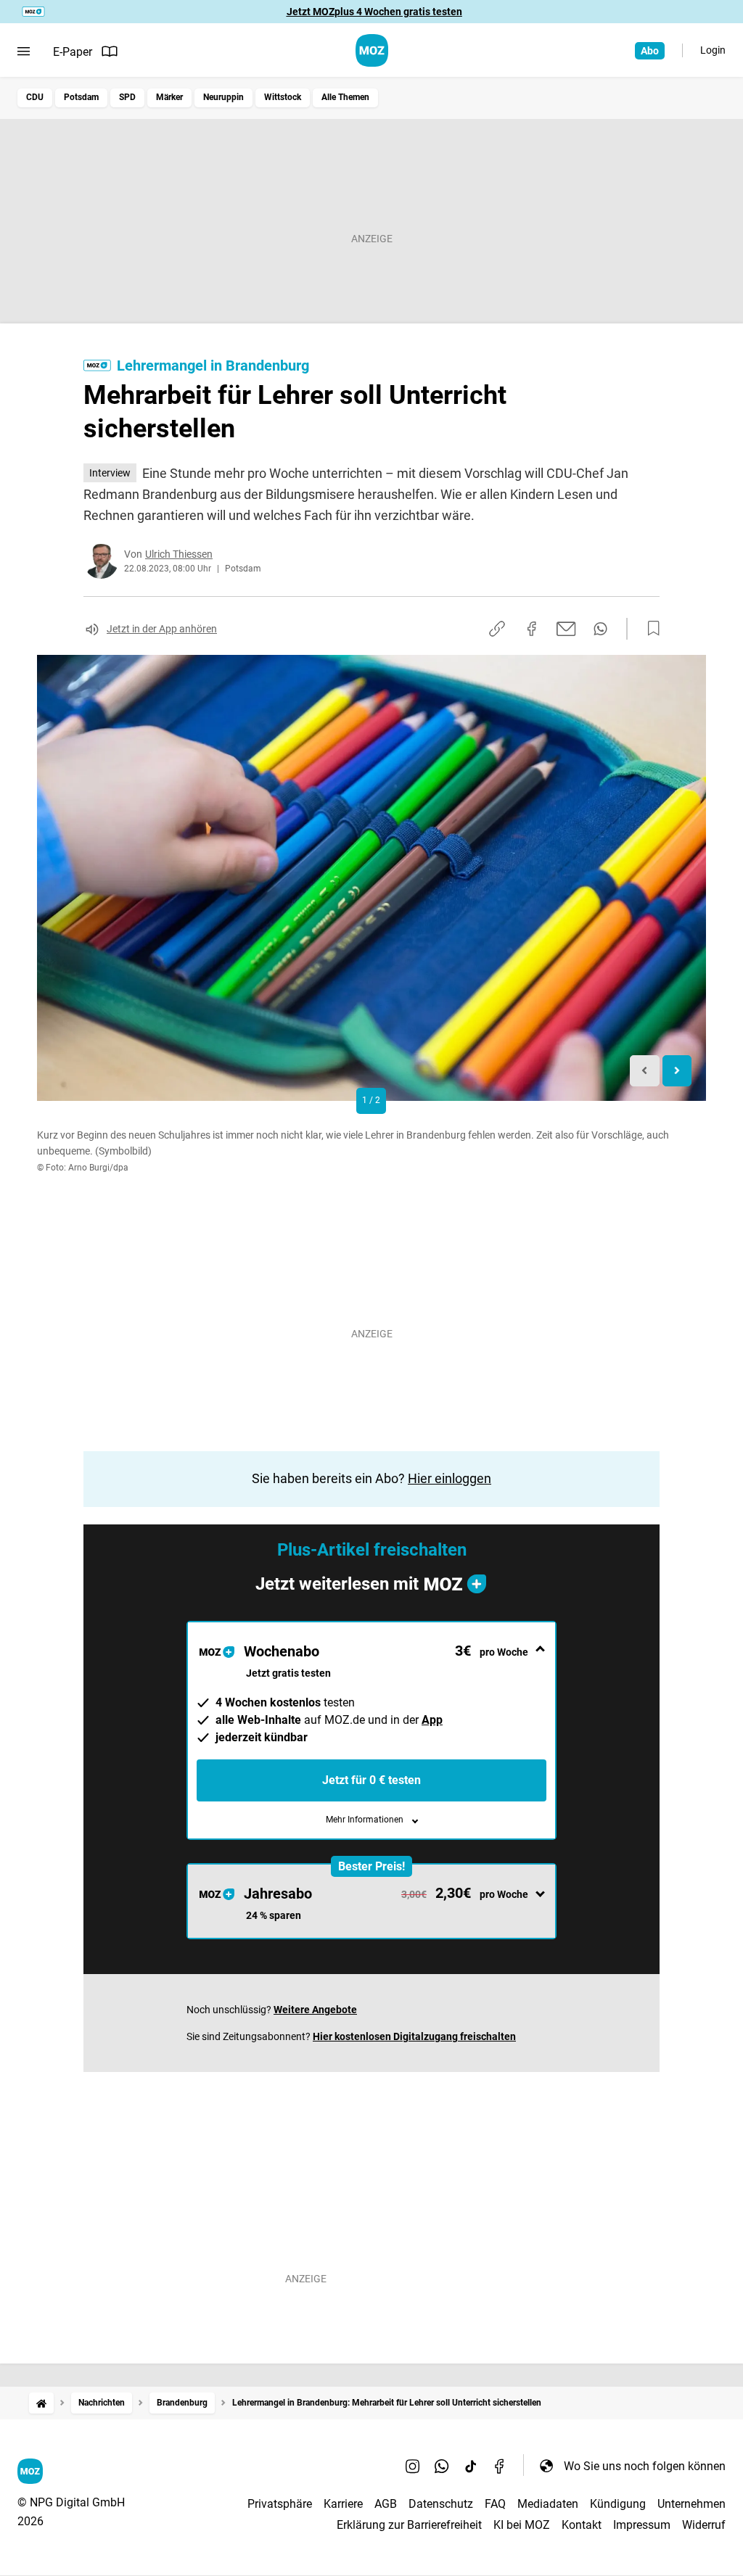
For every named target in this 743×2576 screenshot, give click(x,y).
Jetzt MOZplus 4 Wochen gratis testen (374, 12)
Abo (650, 51)
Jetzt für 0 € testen (371, 1780)
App (432, 1720)
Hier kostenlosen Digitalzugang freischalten (414, 2036)
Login (713, 50)
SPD (127, 97)
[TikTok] (471, 2466)
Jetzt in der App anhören (162, 629)
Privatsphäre (280, 2504)
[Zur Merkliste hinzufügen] (649, 629)
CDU (35, 97)
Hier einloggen (450, 1478)
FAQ (495, 2504)
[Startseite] (41, 2403)
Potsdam (81, 97)
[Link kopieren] (497, 629)
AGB (386, 2504)
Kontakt (582, 2525)
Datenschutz (441, 2504)
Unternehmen (691, 2504)
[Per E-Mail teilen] (566, 629)
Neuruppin (223, 97)
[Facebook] (500, 2466)
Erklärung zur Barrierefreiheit (409, 2525)
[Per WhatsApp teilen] (600, 629)
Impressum (642, 2525)
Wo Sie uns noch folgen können (645, 2466)
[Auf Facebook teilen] (532, 629)
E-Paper (73, 52)
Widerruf (704, 2525)
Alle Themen (345, 97)
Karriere (343, 2504)
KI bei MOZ (522, 2525)
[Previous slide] (645, 1071)
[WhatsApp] (442, 2466)
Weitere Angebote (315, 2010)
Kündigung (618, 2504)
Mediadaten (548, 2504)
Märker (169, 97)
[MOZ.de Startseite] (372, 50)
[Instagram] (413, 2466)
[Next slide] (677, 1071)
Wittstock (283, 97)
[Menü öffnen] (24, 51)
